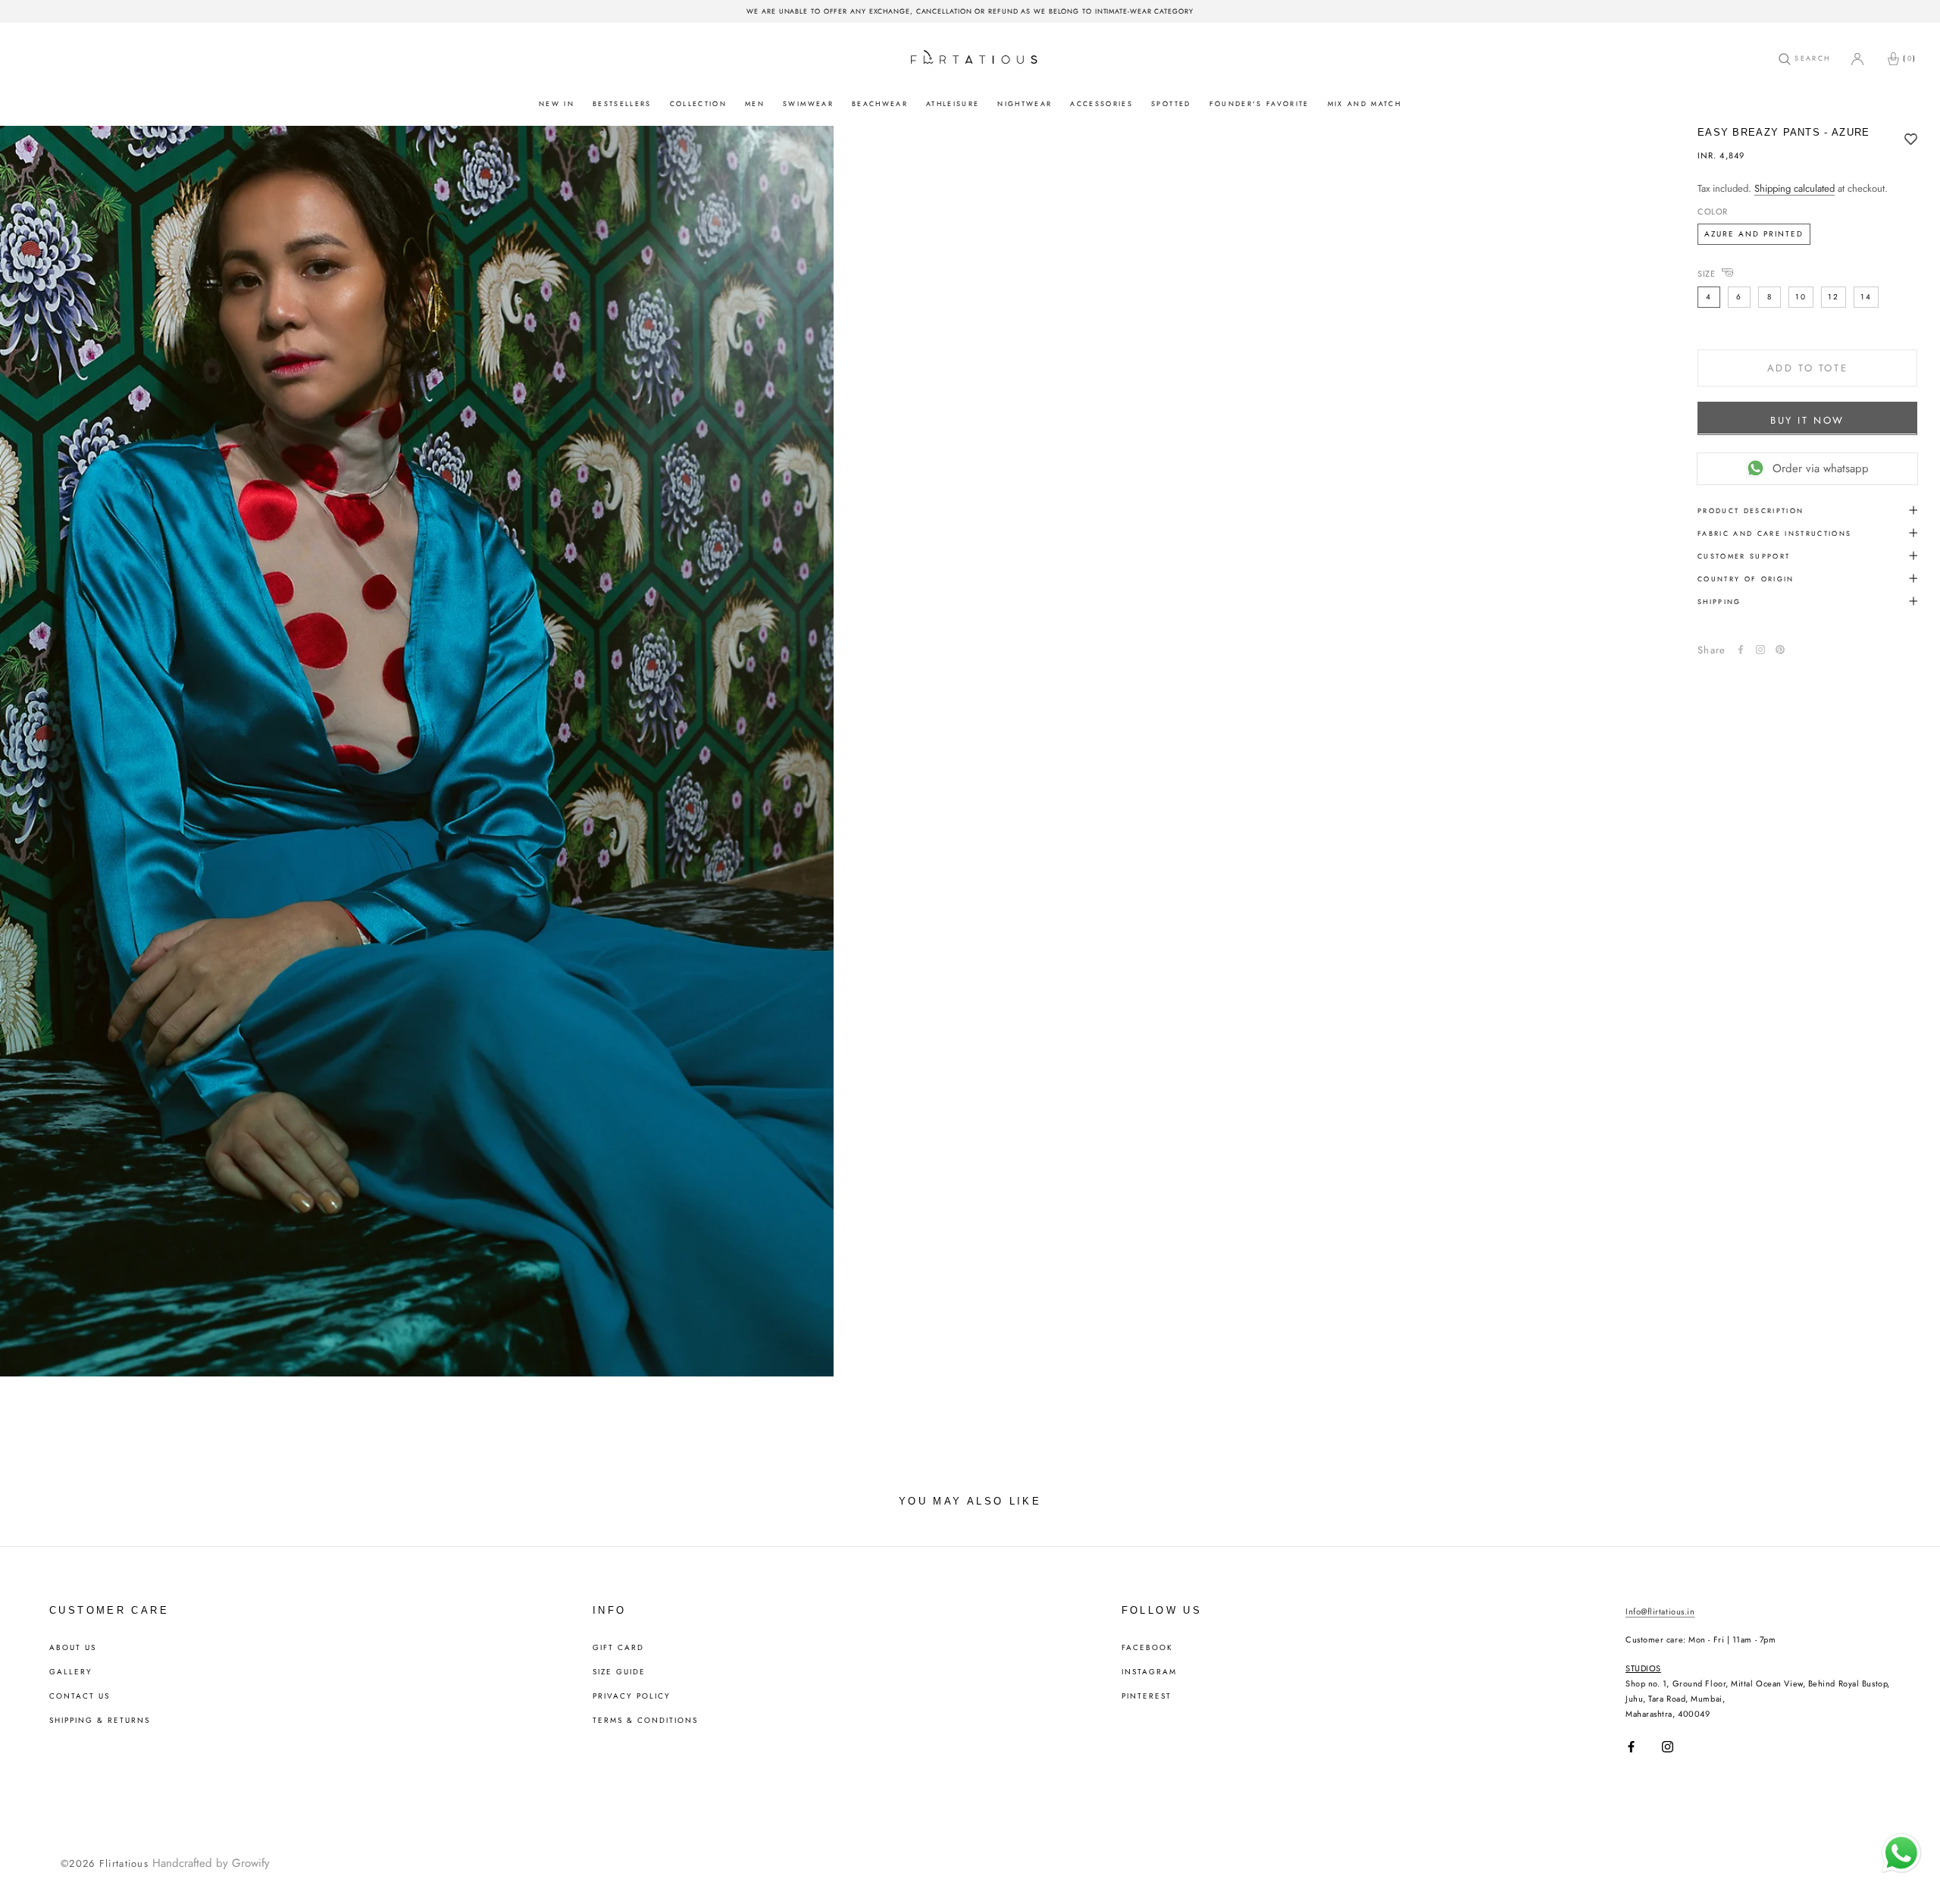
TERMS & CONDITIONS (645, 1721)
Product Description (1751, 510)
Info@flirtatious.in (1660, 1611)
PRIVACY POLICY (632, 1696)
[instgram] (1760, 650)
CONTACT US (80, 1696)
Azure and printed (1754, 233)
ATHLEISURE (953, 103)
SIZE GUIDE (619, 1672)
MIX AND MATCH (1364, 103)
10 (1801, 296)
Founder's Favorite (1259, 103)
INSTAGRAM (1149, 1672)
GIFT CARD (618, 1648)
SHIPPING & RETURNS (100, 1721)
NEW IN (557, 103)
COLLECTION (698, 103)
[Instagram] (1668, 1747)
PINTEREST (1147, 1696)
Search (1810, 58)
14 (1866, 296)
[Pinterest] (1780, 650)
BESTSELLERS (622, 103)
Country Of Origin (1746, 578)
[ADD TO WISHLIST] (1911, 140)
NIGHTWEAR (1025, 103)
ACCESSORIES (1101, 103)
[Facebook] (1741, 650)
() (1910, 58)
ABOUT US (73, 1648)
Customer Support (1744, 555)
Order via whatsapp (1821, 468)
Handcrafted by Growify (211, 1863)
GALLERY (71, 1672)
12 (1834, 296)
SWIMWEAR (808, 103)
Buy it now (1807, 420)
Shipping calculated (1794, 188)
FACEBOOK (1147, 1648)
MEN (755, 103)
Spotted (1171, 103)
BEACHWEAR (880, 103)
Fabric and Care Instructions (1775, 532)
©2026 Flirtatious (105, 1863)
